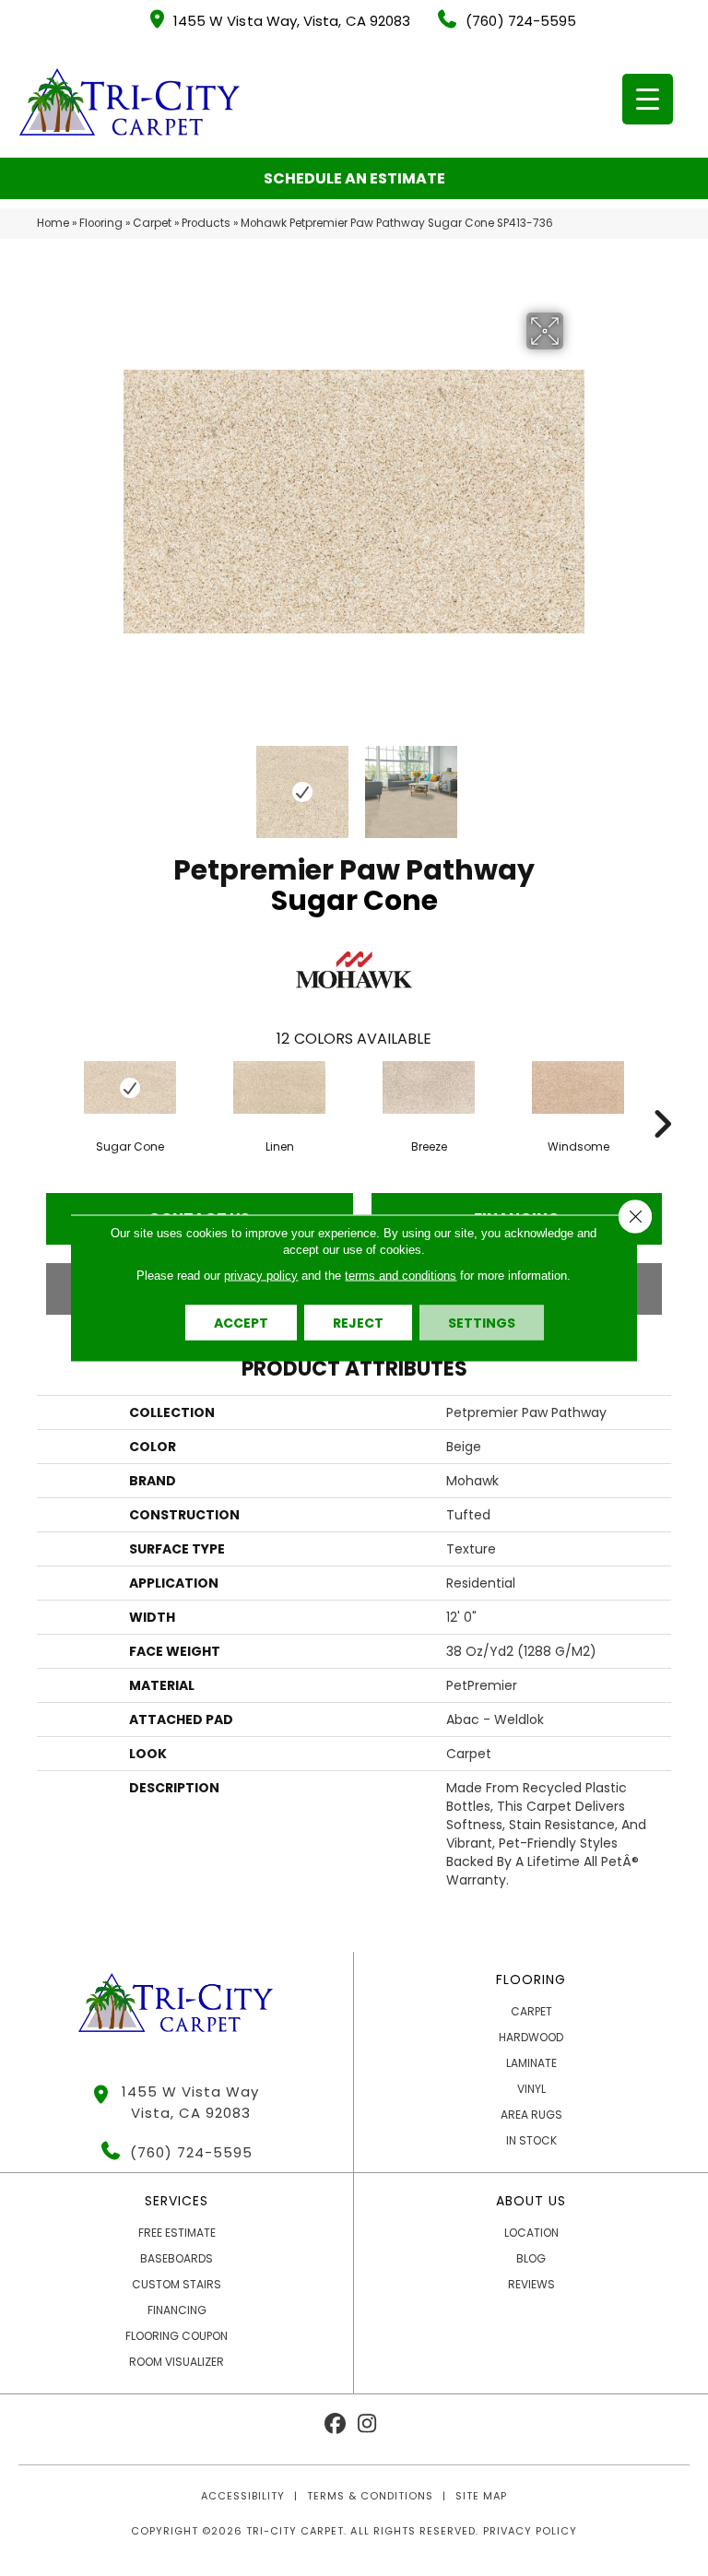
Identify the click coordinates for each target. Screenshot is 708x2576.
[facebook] (335, 2424)
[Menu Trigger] (648, 99)
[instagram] (367, 2424)
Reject (358, 1323)
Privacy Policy (530, 2531)
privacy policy (261, 1276)
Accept (241, 1323)
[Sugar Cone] (130, 1087)
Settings (482, 1323)
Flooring (101, 223)
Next (575, 783)
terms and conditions (401, 1276)
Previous (133, 783)
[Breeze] (429, 1087)
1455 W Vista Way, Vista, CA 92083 (292, 21)
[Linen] (279, 1087)
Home (53, 223)
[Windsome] (578, 1087)
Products (206, 223)
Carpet (152, 223)
